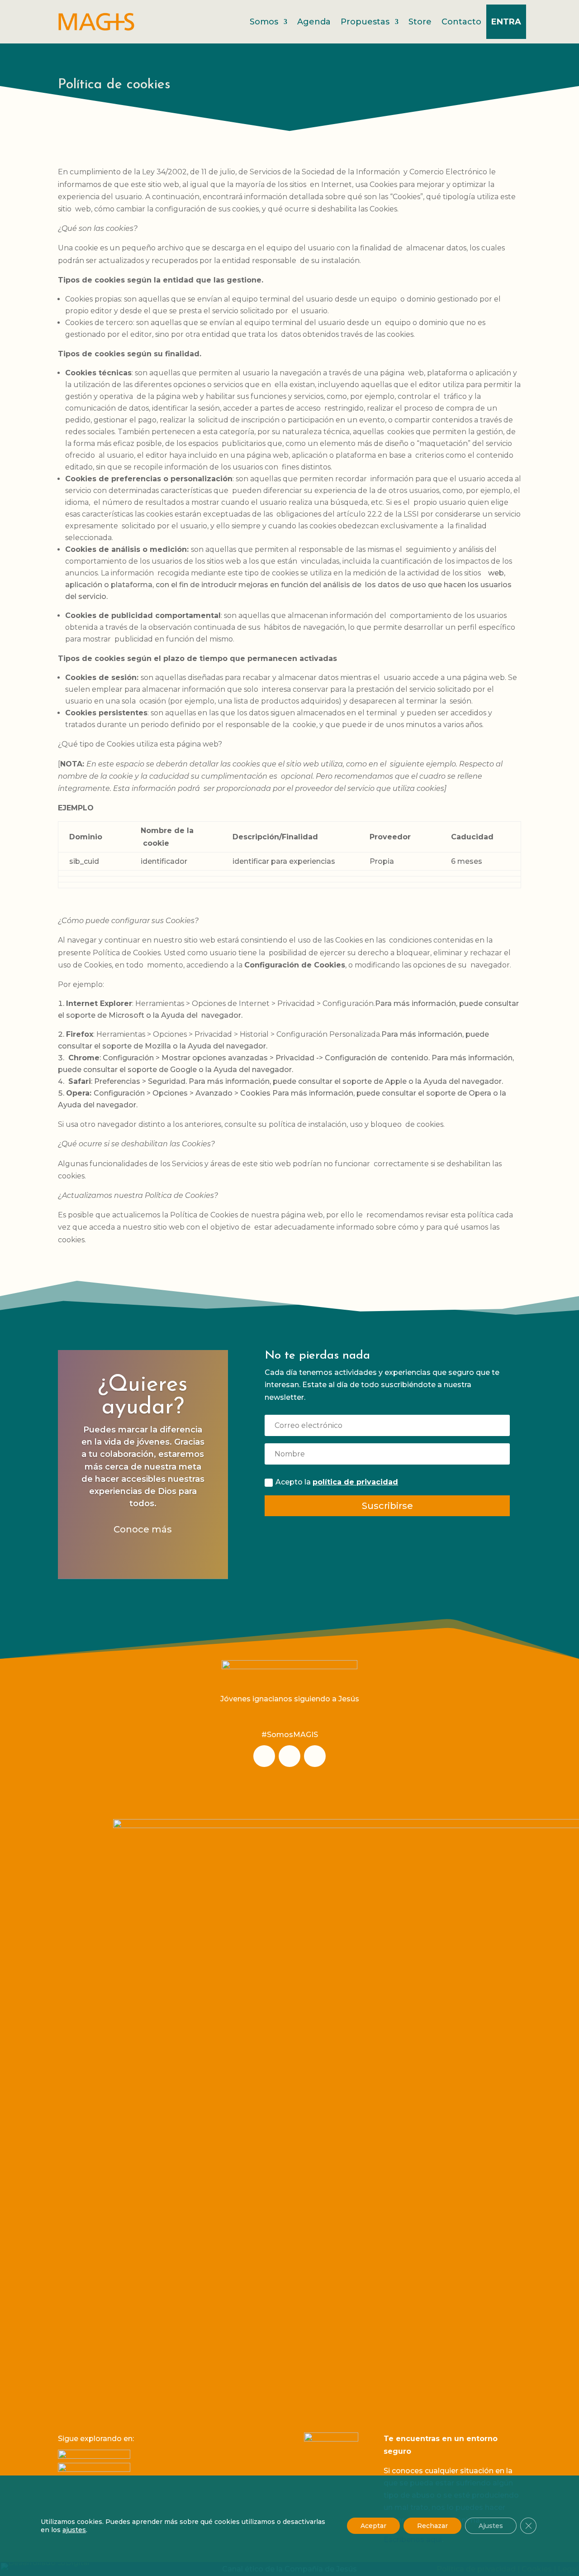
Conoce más (143, 1530)
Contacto (461, 22)
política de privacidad (355, 1482)
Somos (264, 22)
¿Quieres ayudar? (143, 1396)
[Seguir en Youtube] (289, 1756)
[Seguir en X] (315, 1756)
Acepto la (337, 1482)
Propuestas (365, 22)
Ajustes (491, 2526)
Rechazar (432, 2526)
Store (420, 22)
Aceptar (373, 2526)
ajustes (74, 2530)
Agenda (314, 22)
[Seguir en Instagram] (264, 1756)
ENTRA (506, 22)
